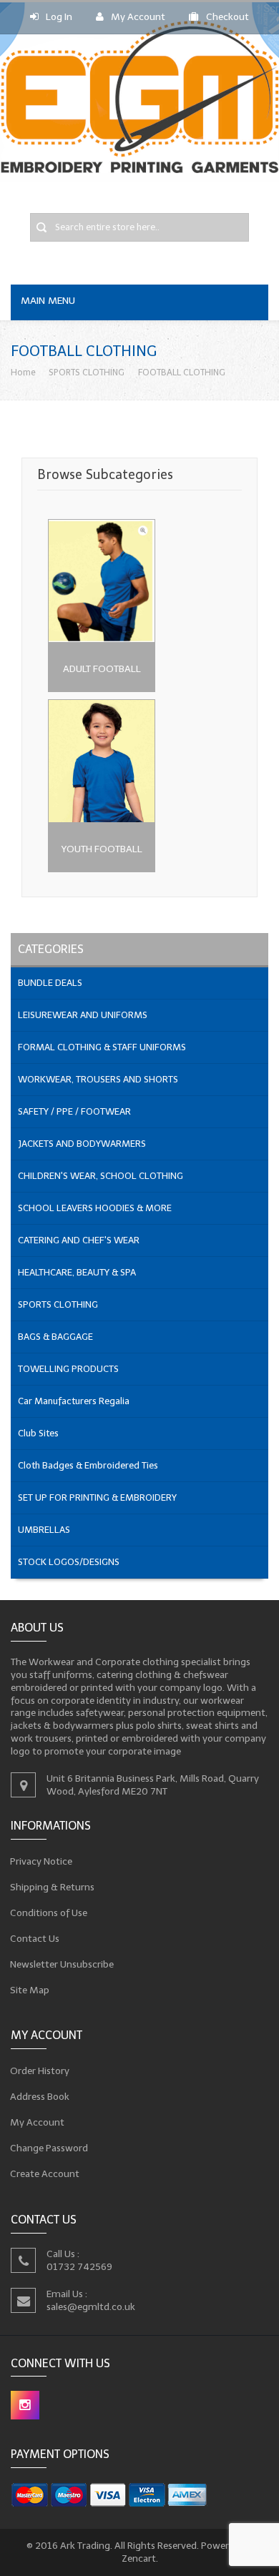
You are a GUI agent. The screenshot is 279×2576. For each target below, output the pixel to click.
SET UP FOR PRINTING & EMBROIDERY (97, 1497)
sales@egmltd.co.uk (91, 2307)
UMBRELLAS (44, 1530)
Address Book (40, 2097)
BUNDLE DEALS (50, 983)
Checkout (227, 17)
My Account (138, 17)
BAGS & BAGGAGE (55, 1337)
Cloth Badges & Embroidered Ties (88, 1465)
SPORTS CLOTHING (87, 372)
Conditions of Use (49, 1912)
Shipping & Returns (53, 1886)
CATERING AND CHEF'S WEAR (79, 1240)
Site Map (30, 1989)
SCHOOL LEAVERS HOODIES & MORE (95, 1208)
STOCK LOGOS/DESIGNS (69, 1562)
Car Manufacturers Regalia (74, 1401)
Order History (40, 2071)
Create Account (45, 2174)
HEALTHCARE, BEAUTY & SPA (77, 1272)
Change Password (49, 2148)
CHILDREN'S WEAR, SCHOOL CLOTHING (101, 1176)
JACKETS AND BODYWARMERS (82, 1144)
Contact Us (35, 1938)
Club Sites (38, 1433)
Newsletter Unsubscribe (62, 1964)
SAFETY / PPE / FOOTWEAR (74, 1111)
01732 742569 (79, 2267)
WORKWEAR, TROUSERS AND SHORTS (98, 1079)
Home (23, 372)
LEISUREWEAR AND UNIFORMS (83, 1015)
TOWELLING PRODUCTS (68, 1369)
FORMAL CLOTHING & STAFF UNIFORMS (102, 1047)
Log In (59, 17)
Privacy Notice (41, 1861)
